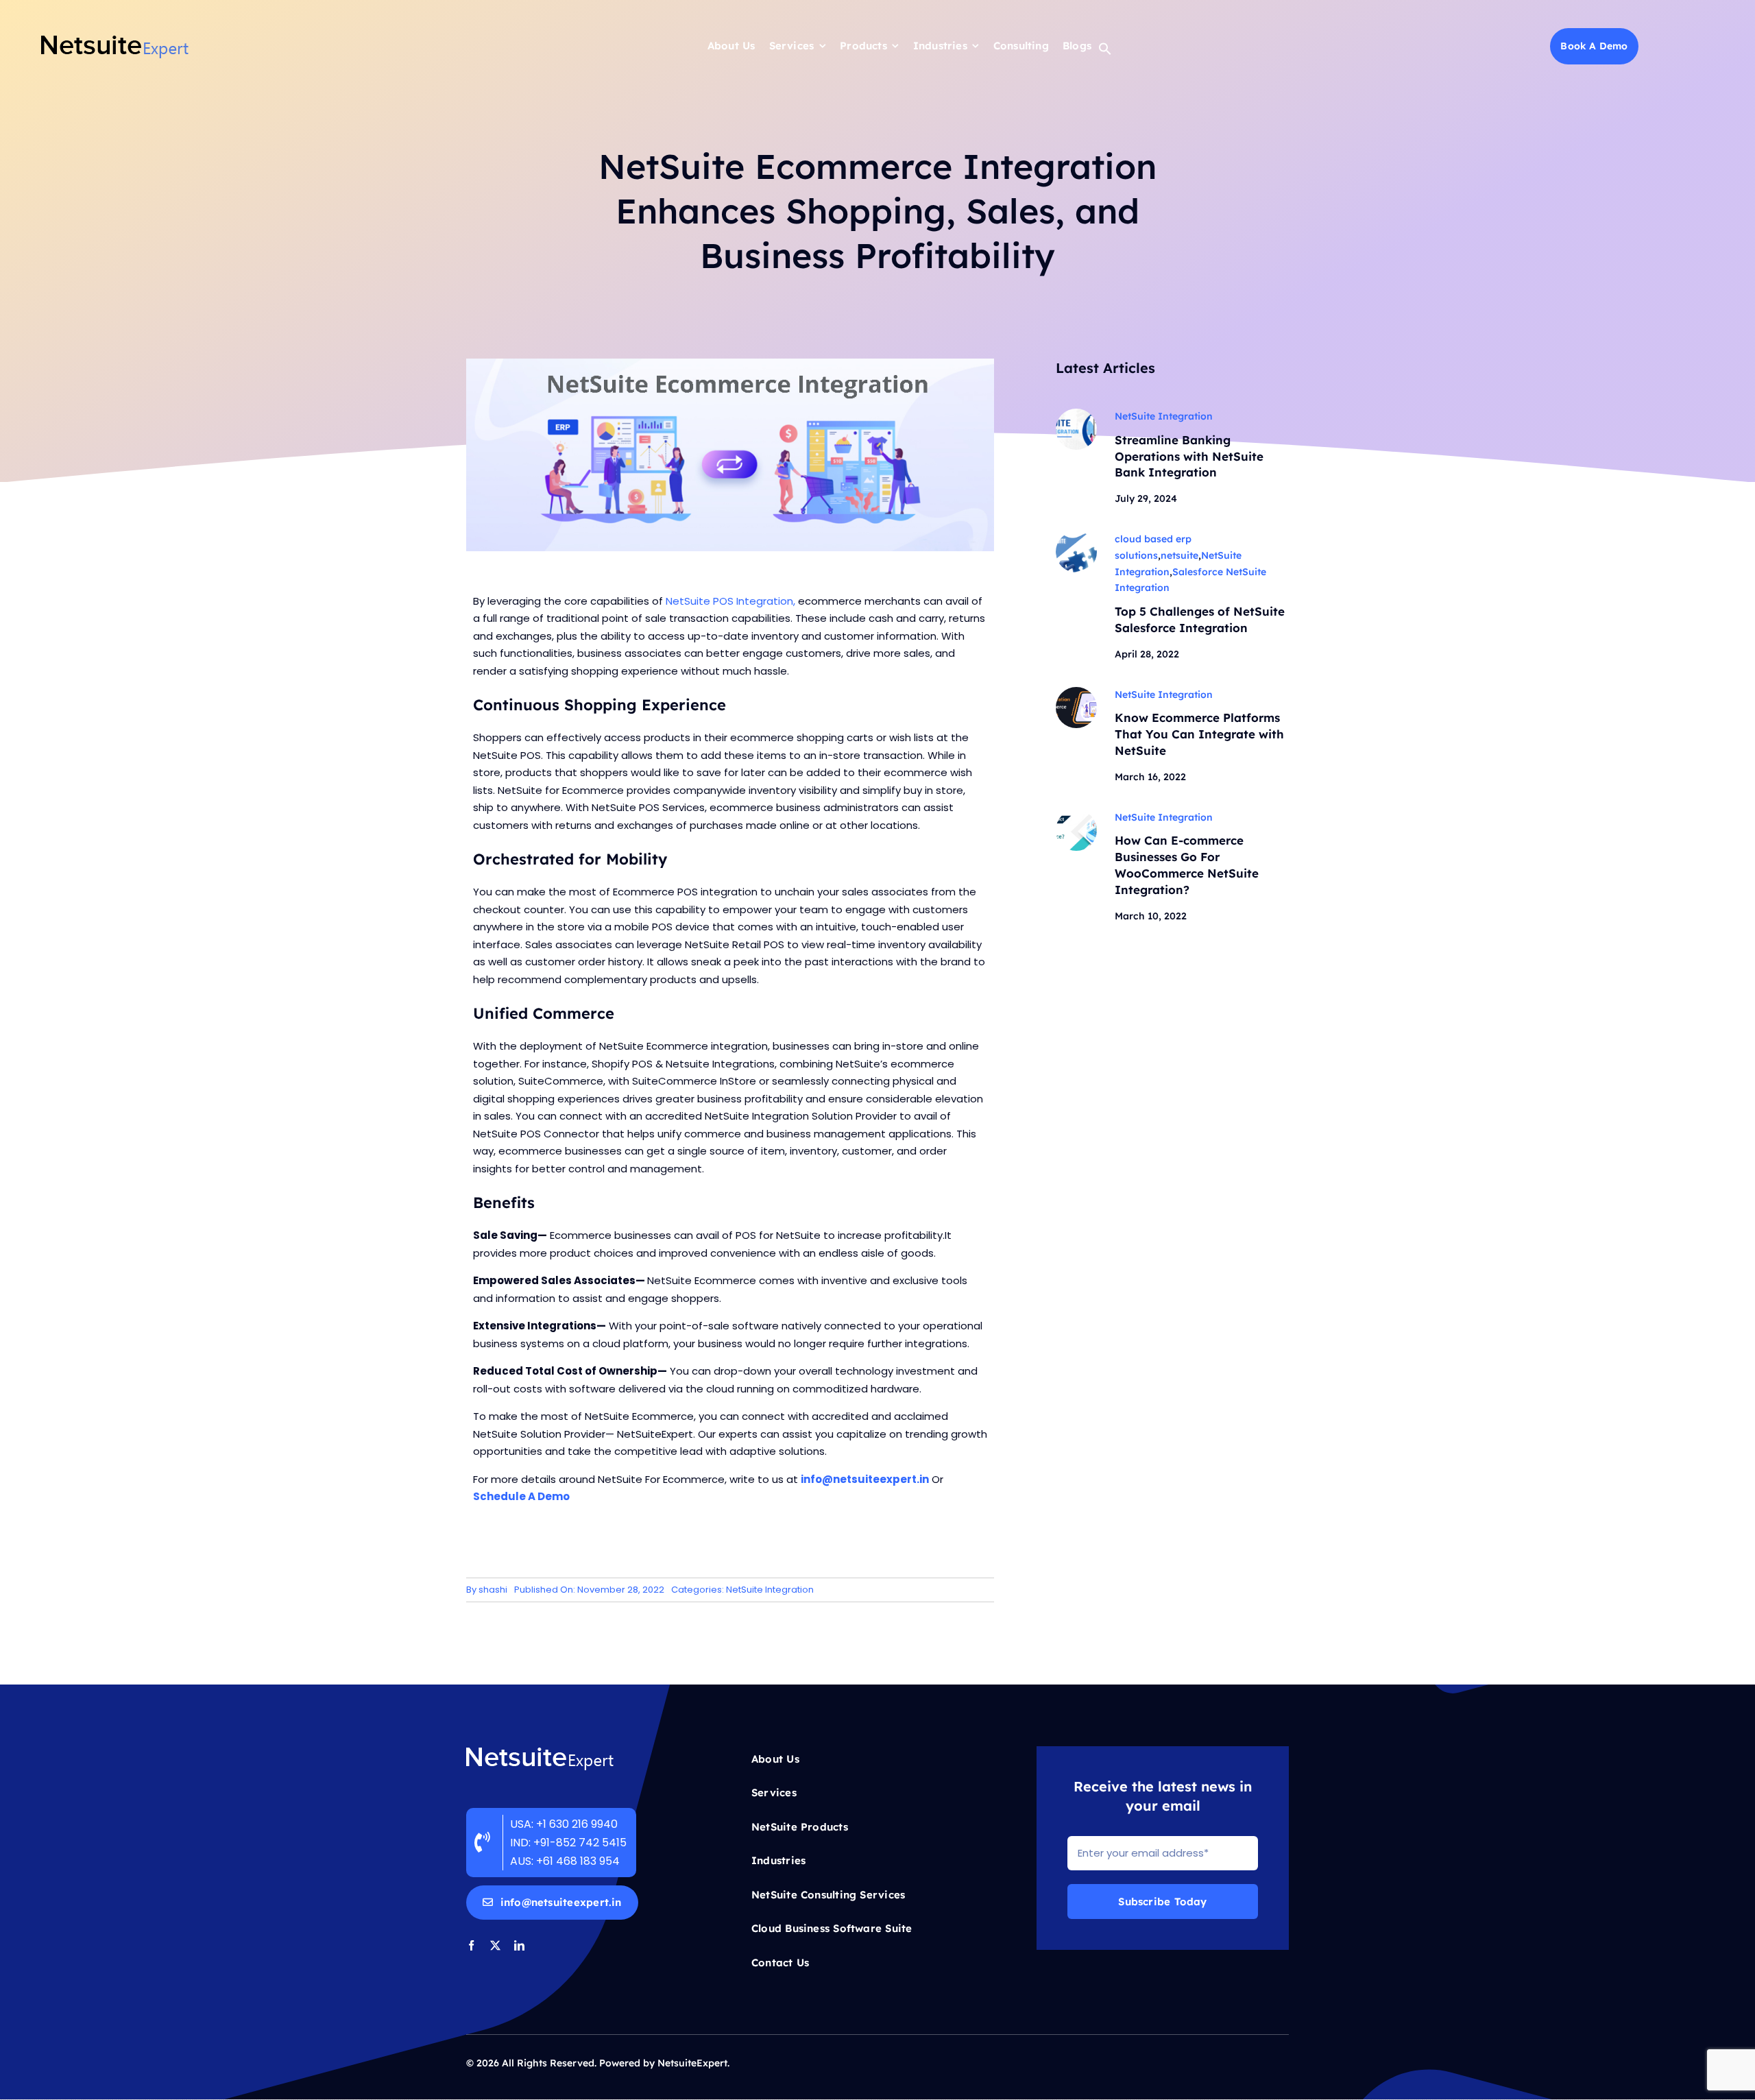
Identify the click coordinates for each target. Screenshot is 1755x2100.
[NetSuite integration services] (1076, 414)
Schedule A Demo (521, 1496)
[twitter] (495, 1945)
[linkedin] (519, 1945)
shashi (493, 1590)
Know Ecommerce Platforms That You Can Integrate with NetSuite (1199, 734)
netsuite (1179, 555)
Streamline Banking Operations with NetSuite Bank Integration (1189, 456)
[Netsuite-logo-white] (540, 1751)
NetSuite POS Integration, (730, 601)
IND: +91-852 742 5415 (570, 1843)
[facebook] (471, 1945)
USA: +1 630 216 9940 (564, 1824)
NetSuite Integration (770, 1590)
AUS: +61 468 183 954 (565, 1861)
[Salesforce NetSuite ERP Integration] (1076, 536)
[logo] (115, 39)
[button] (1105, 52)
